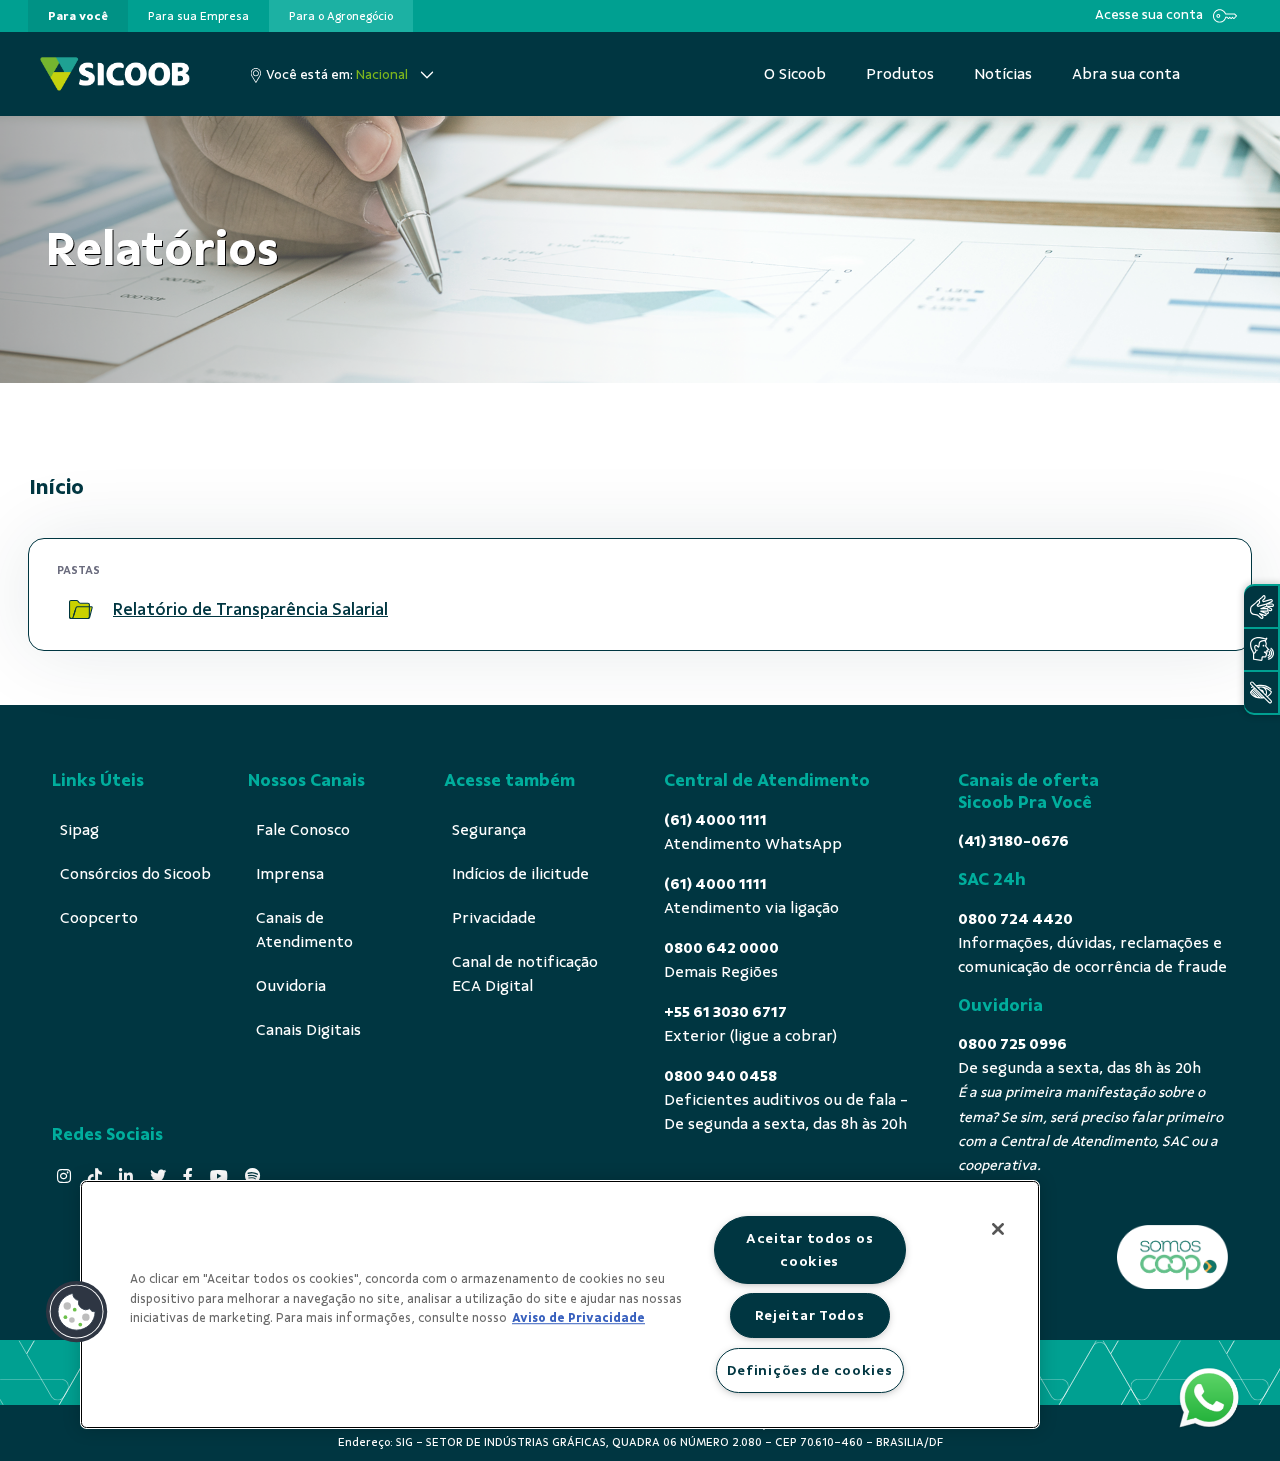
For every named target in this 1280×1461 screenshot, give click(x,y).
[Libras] (1261, 606)
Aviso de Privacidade (578, 1318)
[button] (77, 1312)
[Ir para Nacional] (115, 74)
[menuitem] (78, 16)
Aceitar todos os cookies (810, 1249)
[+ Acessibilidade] (1261, 692)
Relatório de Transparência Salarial (250, 609)
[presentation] (78, 16)
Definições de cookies (810, 1370)
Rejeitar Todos (810, 1315)
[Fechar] (998, 1229)
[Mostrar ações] (1199, 610)
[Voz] (1261, 649)
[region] (560, 1304)
